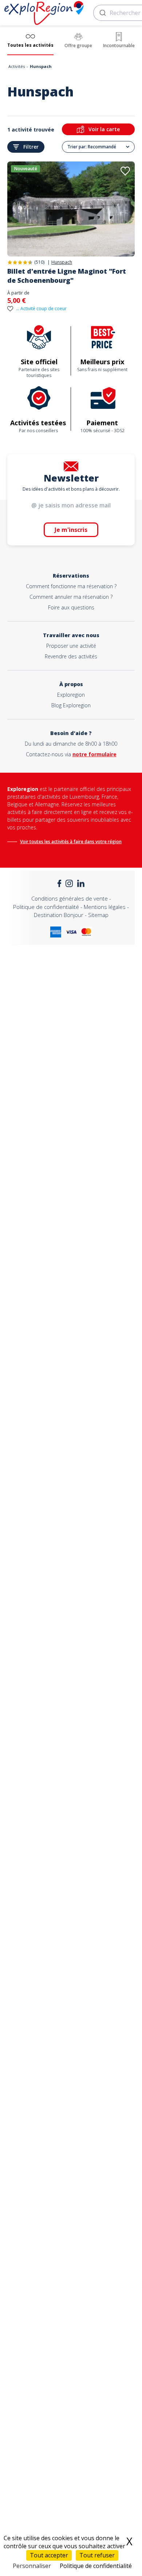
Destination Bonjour (59, 915)
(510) (39, 262)
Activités (17, 66)
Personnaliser (32, 2566)
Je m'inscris (71, 530)
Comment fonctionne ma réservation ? (71, 586)
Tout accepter (49, 2555)
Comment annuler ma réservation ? (71, 597)
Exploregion (71, 695)
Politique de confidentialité (46, 907)
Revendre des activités (71, 656)
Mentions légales (105, 907)
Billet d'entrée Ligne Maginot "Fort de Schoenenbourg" (67, 276)
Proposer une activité (71, 646)
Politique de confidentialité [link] (96, 2566)
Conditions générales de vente (70, 898)
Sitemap (98, 915)
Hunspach (62, 262)
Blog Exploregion (71, 705)
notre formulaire (94, 754)
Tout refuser (97, 2555)
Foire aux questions (71, 607)
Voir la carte (104, 129)
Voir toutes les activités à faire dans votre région (71, 842)
